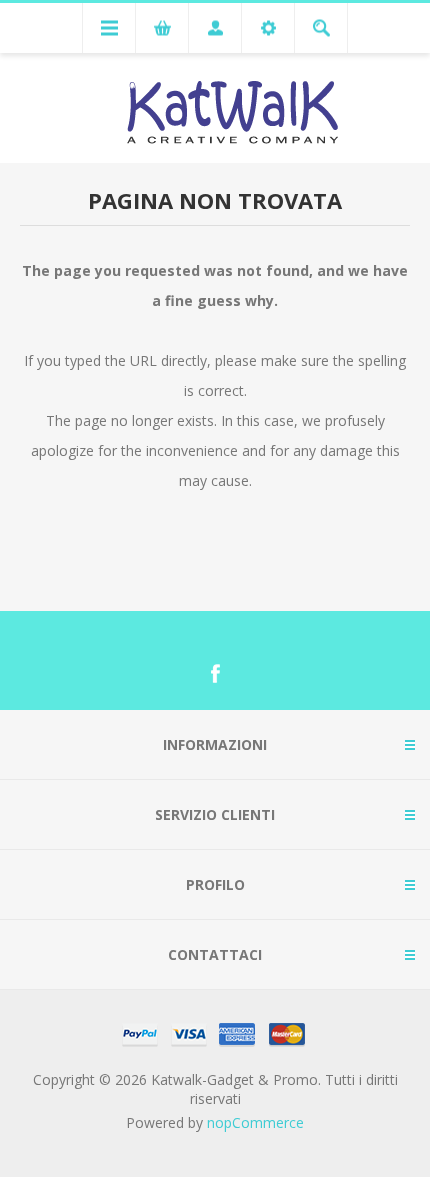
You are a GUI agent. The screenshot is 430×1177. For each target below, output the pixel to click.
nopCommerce (255, 1122)
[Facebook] (215, 674)
